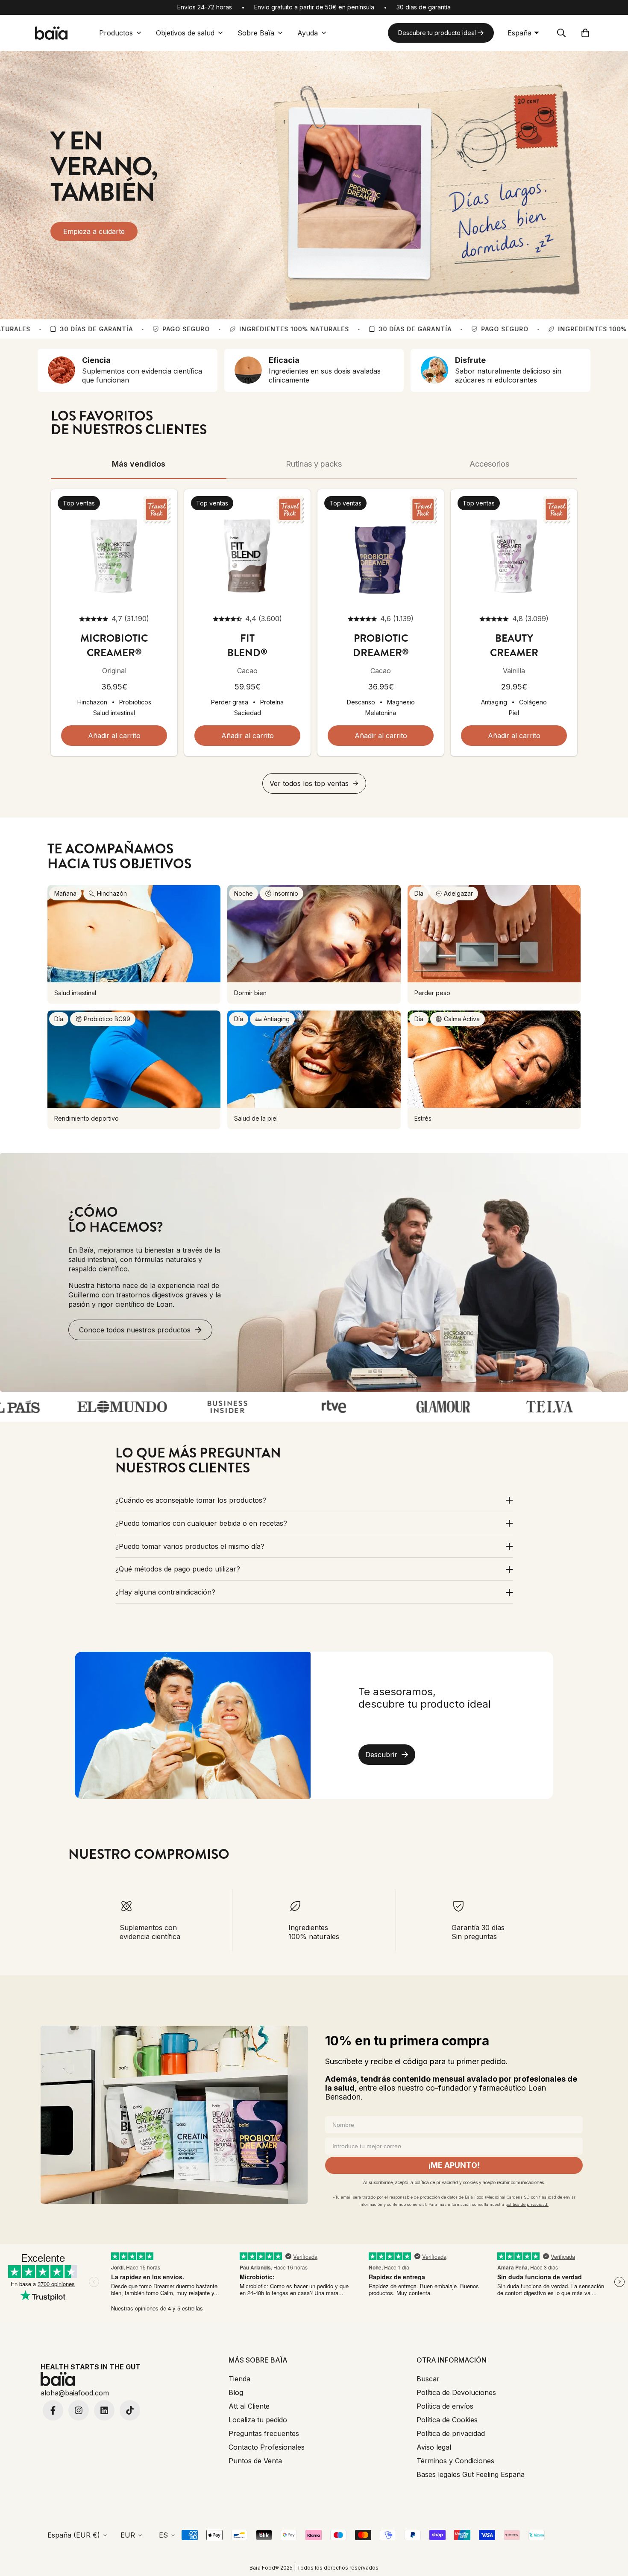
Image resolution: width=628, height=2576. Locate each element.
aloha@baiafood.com (75, 2393)
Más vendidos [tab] (139, 464)
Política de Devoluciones (456, 2392)
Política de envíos (445, 2406)
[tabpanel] (314, 641)
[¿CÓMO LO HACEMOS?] (314, 1272)
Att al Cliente (249, 2406)
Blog (236, 2392)
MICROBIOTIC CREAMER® (114, 645)
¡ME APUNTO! (454, 2165)
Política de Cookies (447, 2420)
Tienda (239, 2379)
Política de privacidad (451, 2433)
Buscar (428, 2379)
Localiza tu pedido (258, 2420)
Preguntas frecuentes (264, 2433)
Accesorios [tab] (489, 464)
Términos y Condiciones (455, 2461)
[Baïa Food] (51, 33)
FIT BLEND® (247, 645)
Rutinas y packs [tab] (314, 464)
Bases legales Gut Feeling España (471, 2474)
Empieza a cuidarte (94, 231)
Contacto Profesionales (267, 2447)
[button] (585, 33)
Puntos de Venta (255, 2461)
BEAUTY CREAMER (514, 645)
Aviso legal (434, 2447)
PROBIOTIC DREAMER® (381, 645)
